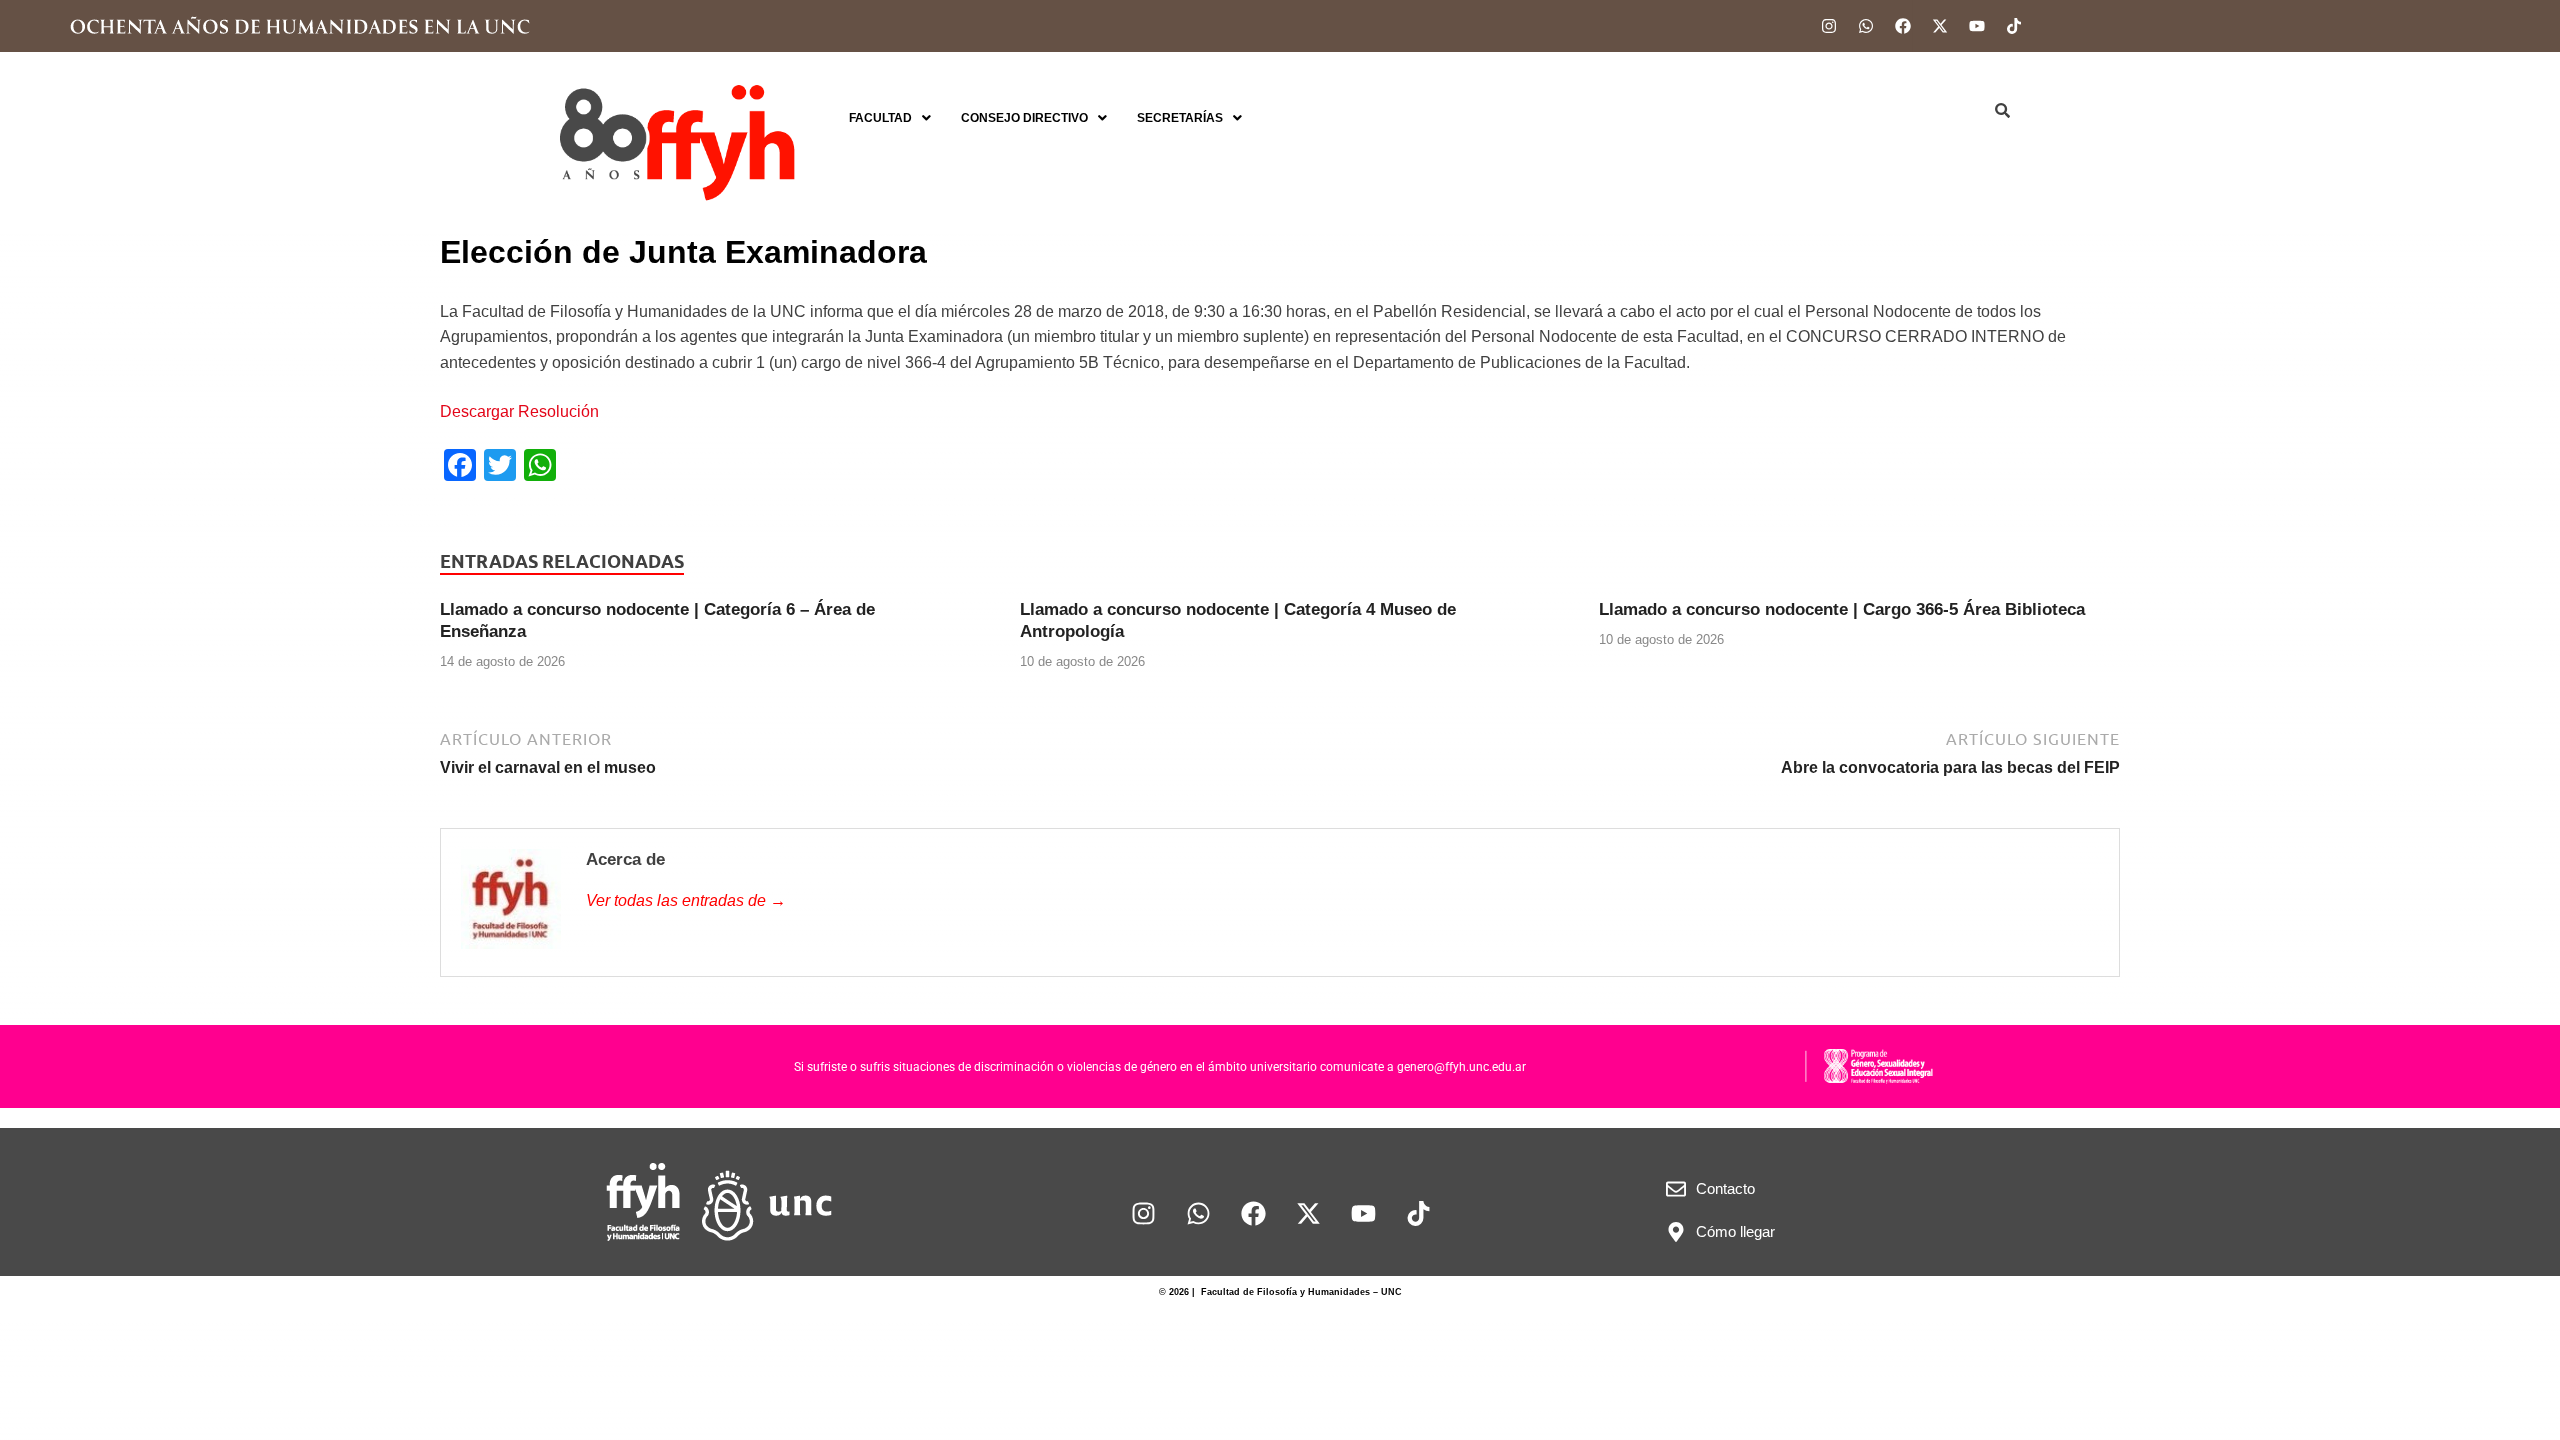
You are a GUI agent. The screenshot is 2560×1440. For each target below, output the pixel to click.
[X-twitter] (1940, 26)
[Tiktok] (2014, 26)
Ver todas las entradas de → (686, 900)
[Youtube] (1977, 26)
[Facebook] (1903, 26)
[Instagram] (1829, 26)
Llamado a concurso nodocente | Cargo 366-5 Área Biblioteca (1842, 609)
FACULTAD (880, 118)
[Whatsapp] (1866, 26)
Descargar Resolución (519, 411)
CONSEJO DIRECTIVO (1024, 118)
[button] (890, 118)
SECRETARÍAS (1180, 118)
